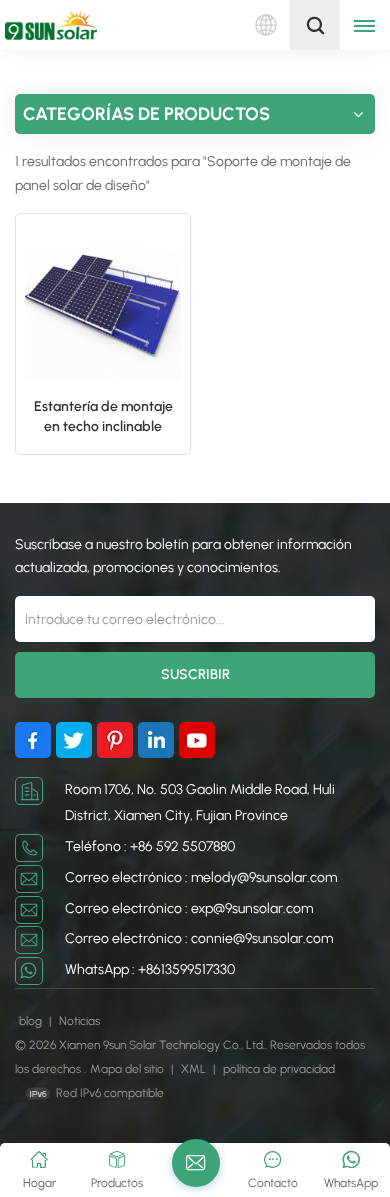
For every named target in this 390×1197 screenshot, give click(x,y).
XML (193, 1069)
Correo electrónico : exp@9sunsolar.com (189, 908)
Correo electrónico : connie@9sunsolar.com (199, 938)
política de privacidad (279, 1069)
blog (32, 1021)
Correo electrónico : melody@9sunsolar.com (201, 877)
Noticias (79, 1021)
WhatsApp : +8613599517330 (150, 969)
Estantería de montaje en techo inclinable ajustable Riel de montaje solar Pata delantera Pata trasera (103, 417)
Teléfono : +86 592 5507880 (150, 846)
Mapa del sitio (128, 1069)
